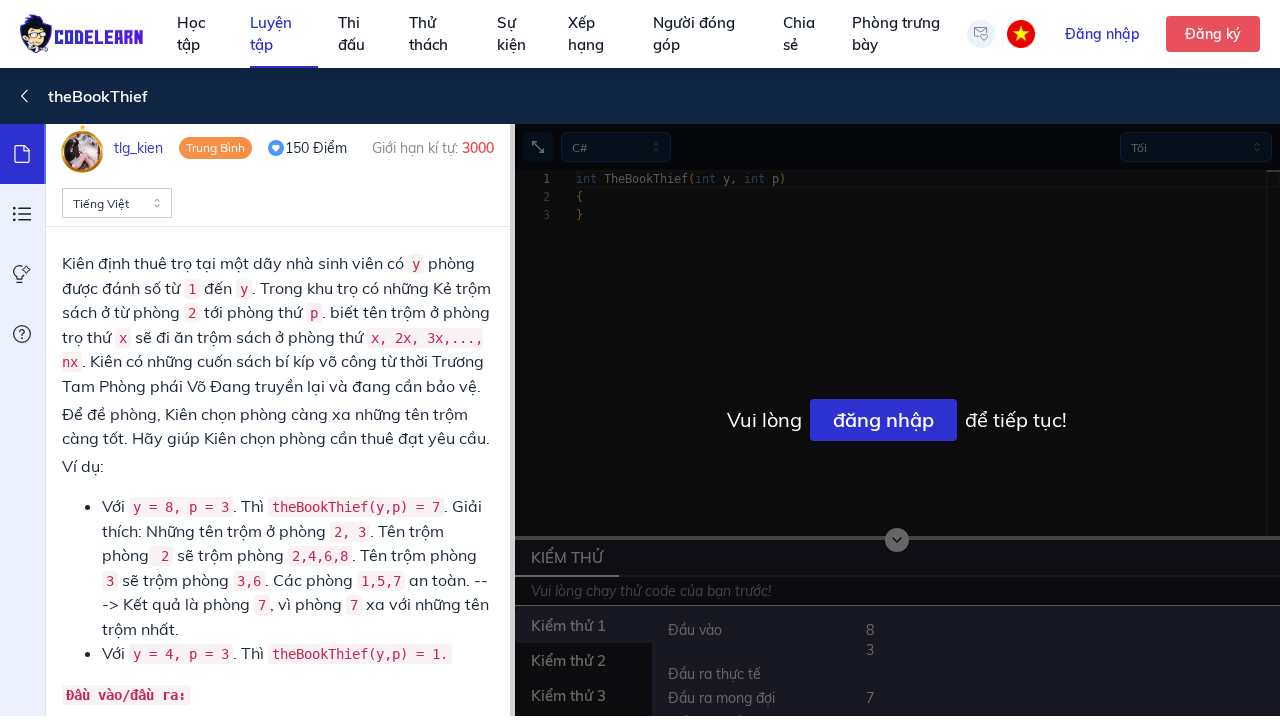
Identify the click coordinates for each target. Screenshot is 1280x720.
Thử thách (428, 34)
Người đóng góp (694, 34)
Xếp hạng (586, 34)
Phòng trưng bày (896, 34)
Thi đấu (351, 34)
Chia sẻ (799, 34)
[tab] (23, 154)
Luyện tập (271, 34)
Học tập (191, 34)
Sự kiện (511, 34)
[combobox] (117, 203)
